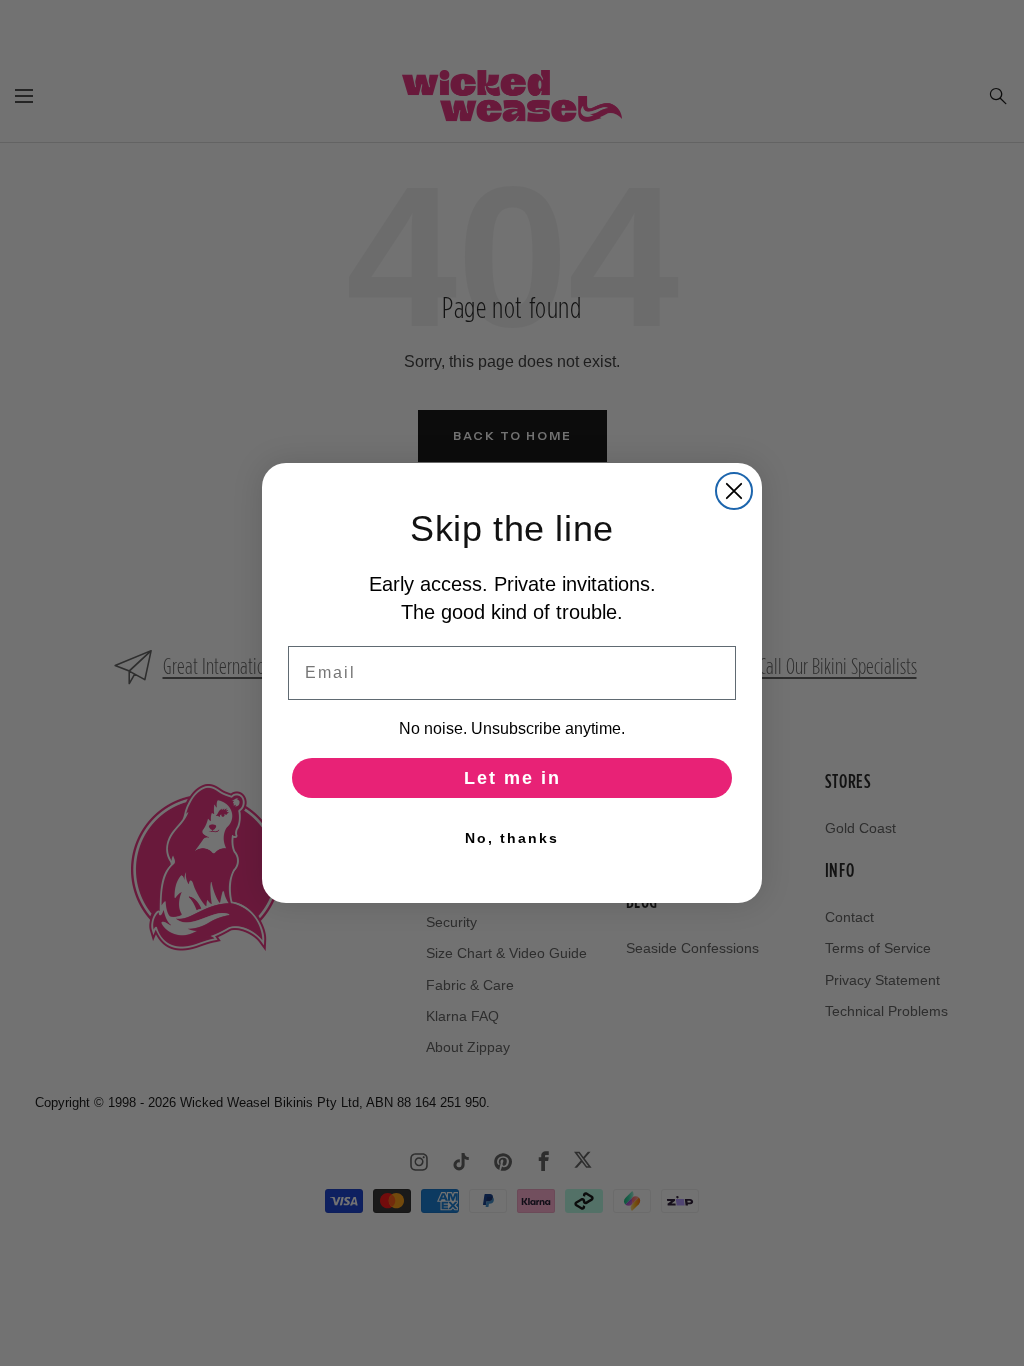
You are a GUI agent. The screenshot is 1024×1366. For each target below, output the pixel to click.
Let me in (512, 778)
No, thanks (512, 838)
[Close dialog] (734, 491)
